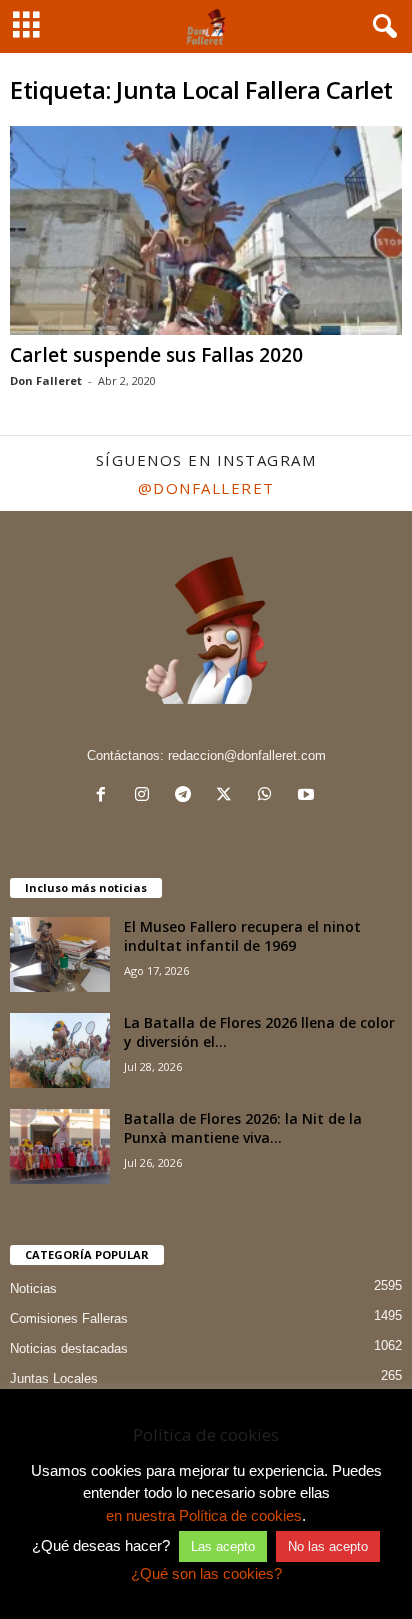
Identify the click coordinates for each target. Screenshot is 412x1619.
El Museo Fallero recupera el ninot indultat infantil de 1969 (242, 936)
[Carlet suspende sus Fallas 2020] (206, 230)
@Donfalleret (206, 488)
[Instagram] (146, 796)
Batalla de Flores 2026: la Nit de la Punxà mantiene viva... (243, 1128)
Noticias (33, 1288)
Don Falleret (46, 380)
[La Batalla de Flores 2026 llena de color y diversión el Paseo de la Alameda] (60, 1050)
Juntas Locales (54, 1378)
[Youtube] (308, 796)
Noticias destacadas (69, 1348)
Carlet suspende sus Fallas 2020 (156, 355)
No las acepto (328, 1546)
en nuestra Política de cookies (204, 1515)
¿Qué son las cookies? (206, 1573)
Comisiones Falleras (69, 1318)
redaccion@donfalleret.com (247, 755)
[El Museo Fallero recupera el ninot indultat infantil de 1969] (60, 954)
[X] (228, 796)
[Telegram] (187, 796)
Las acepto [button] (223, 1546)
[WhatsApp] (269, 796)
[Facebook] (105, 796)
